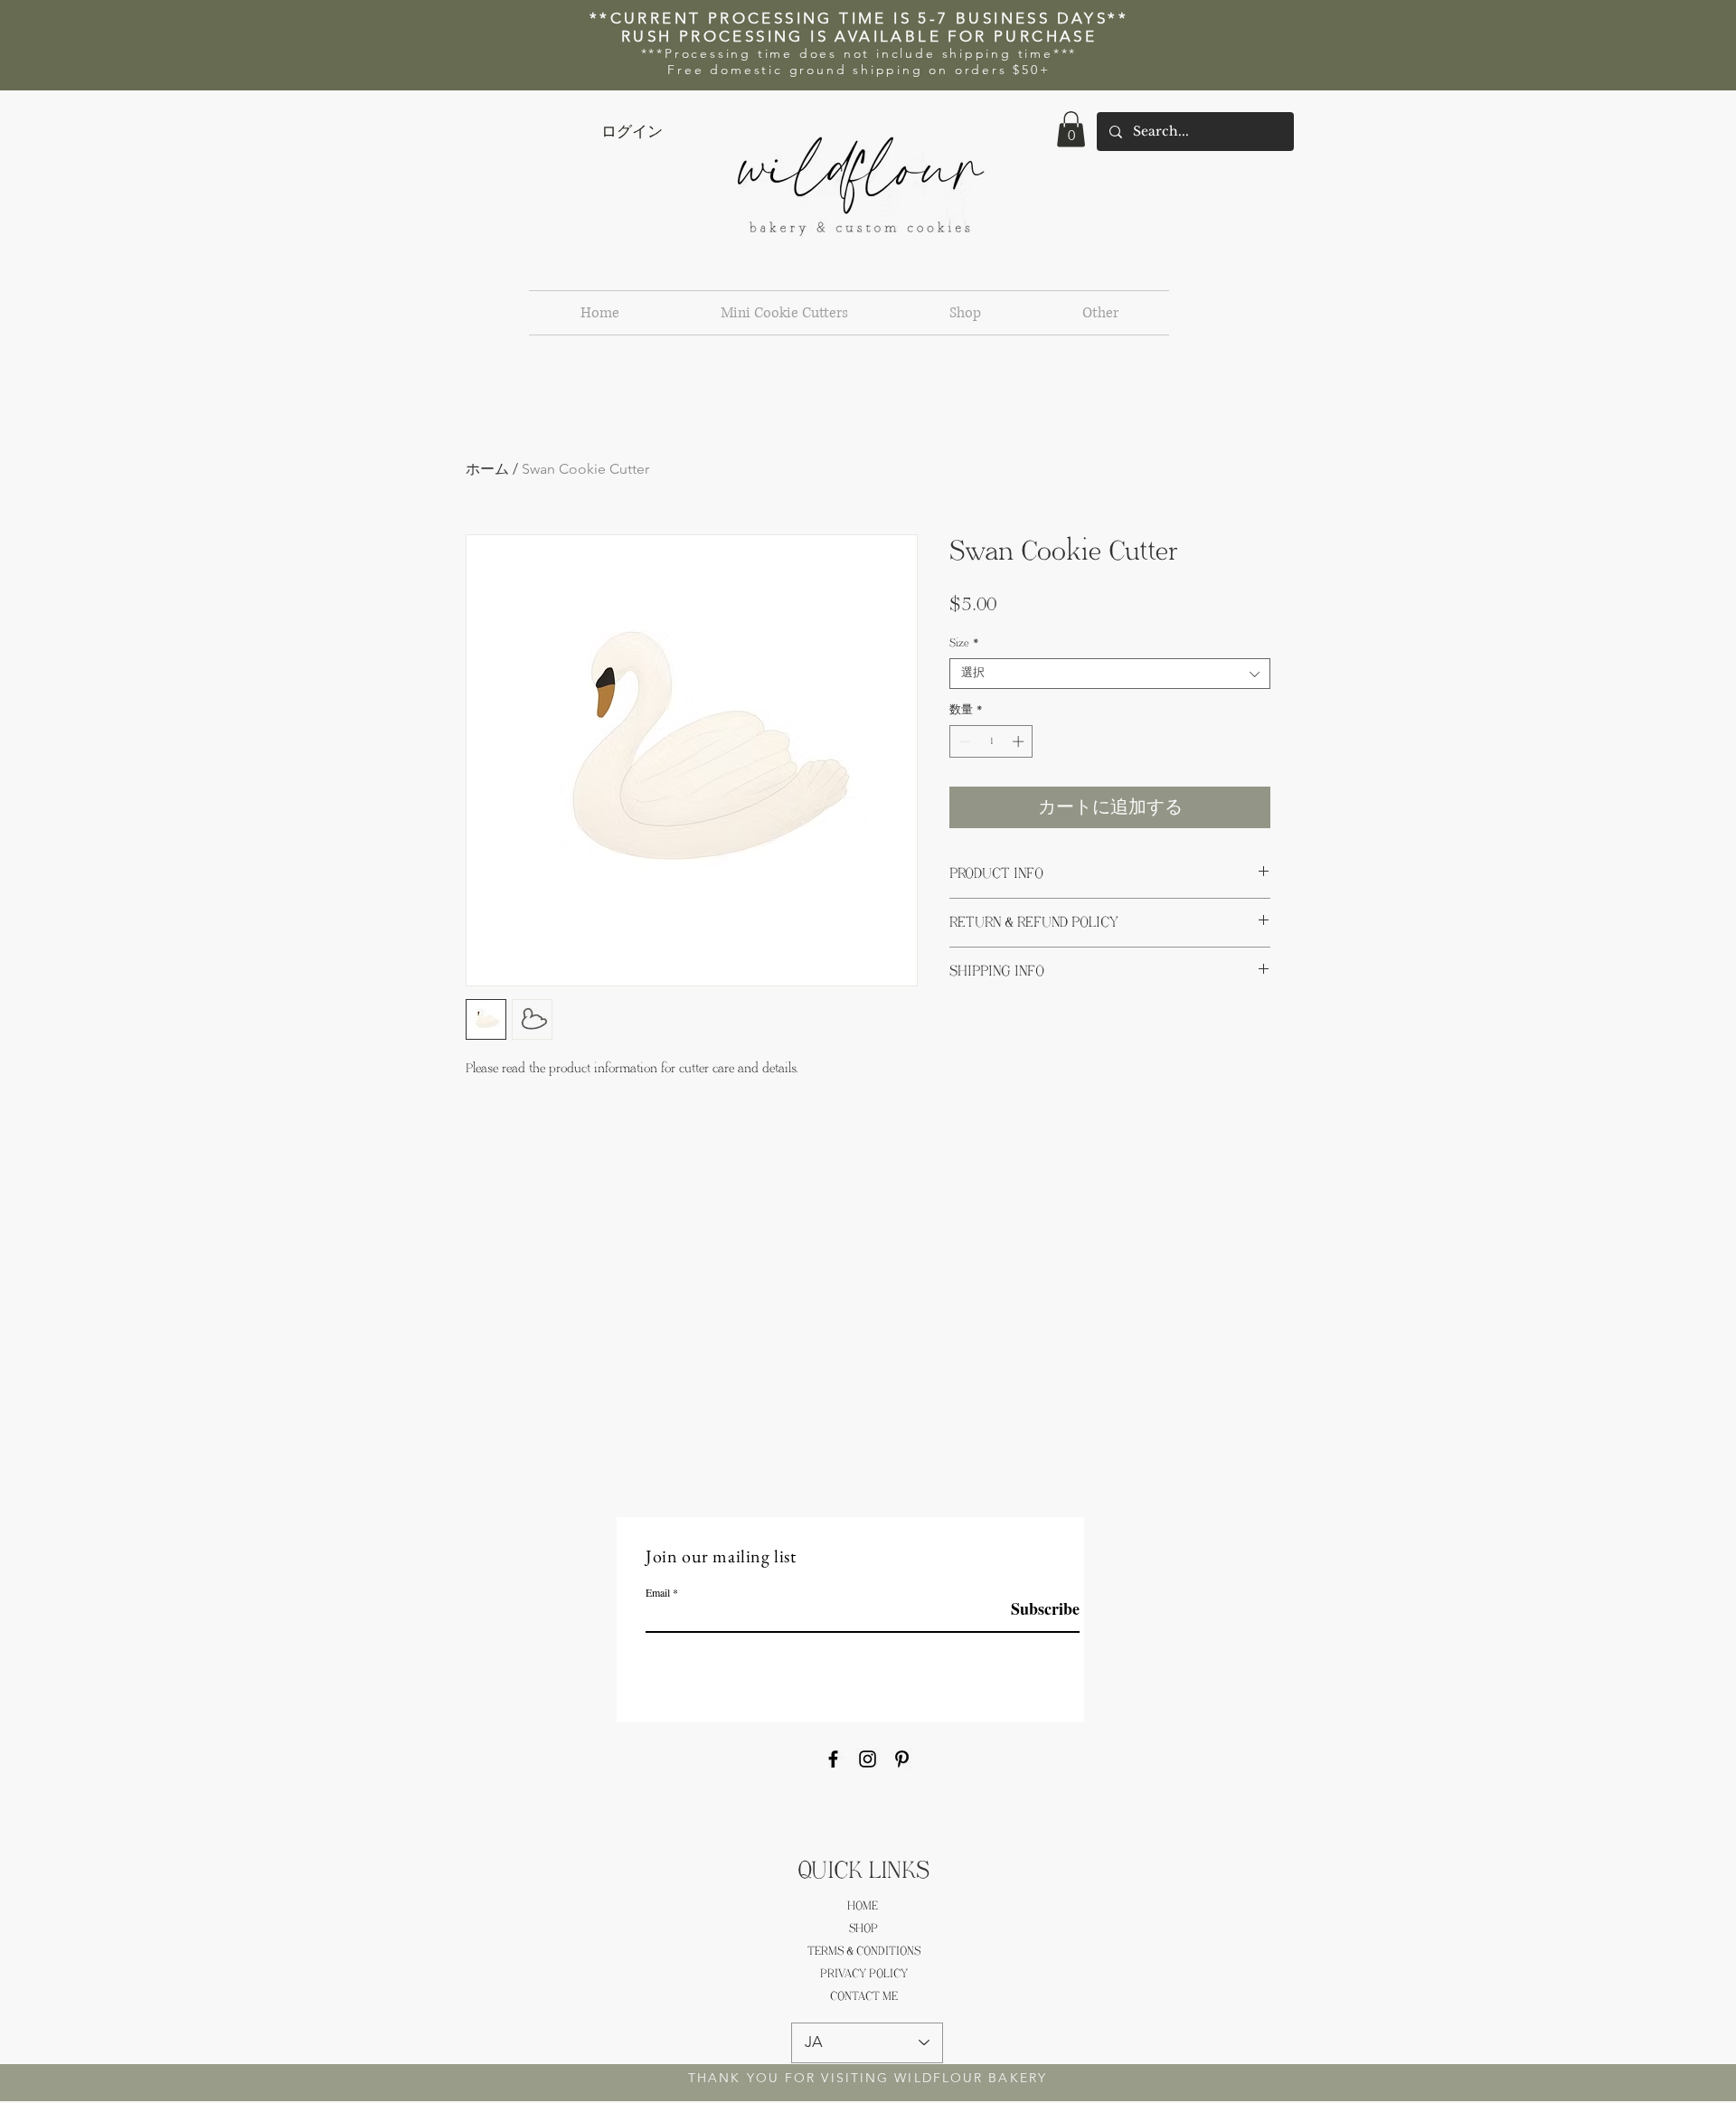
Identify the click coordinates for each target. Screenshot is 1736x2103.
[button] (1071, 129)
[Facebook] (833, 1759)
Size (964, 643)
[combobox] (1110, 674)
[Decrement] (963, 741)
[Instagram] (868, 1759)
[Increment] (1020, 741)
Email (658, 1592)
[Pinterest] (902, 1759)
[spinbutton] (991, 741)
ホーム (487, 469)
